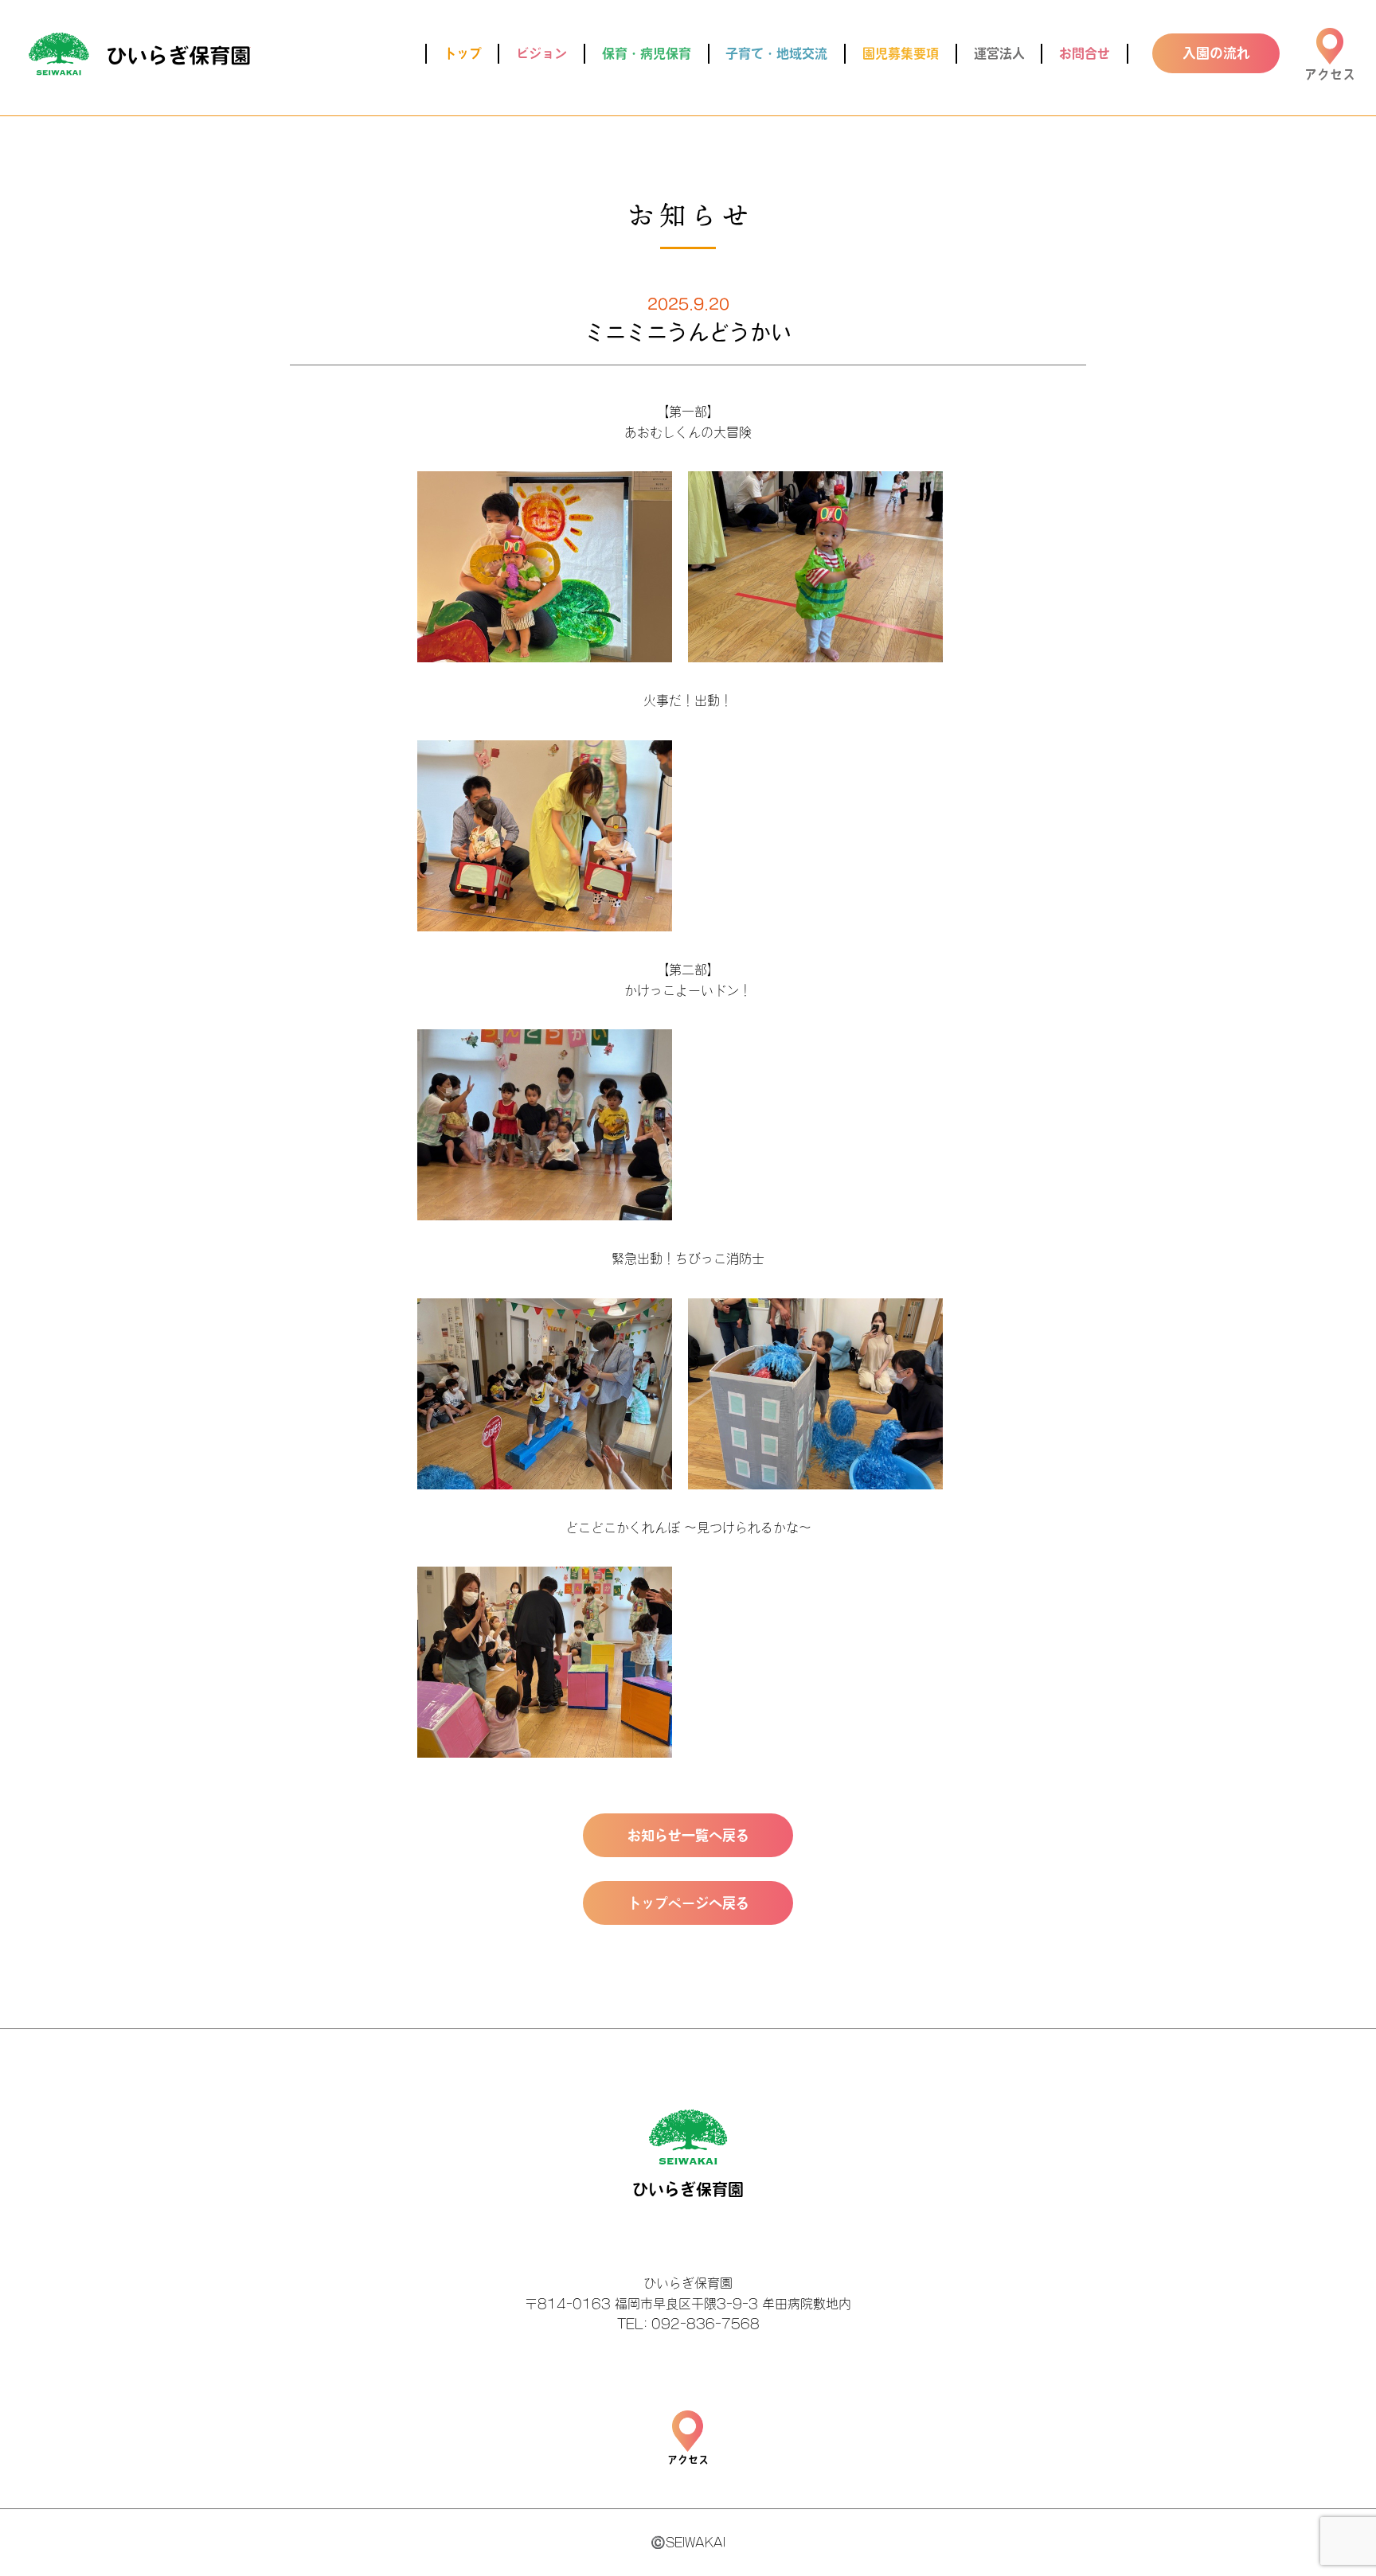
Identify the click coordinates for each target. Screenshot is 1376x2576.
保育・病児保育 (647, 53)
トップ (463, 53)
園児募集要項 (901, 53)
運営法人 (999, 53)
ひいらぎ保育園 (139, 54)
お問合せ (1085, 53)
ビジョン (541, 53)
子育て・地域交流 (776, 53)
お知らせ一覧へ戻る (688, 1835)
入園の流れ (1216, 53)
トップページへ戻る (688, 1903)
